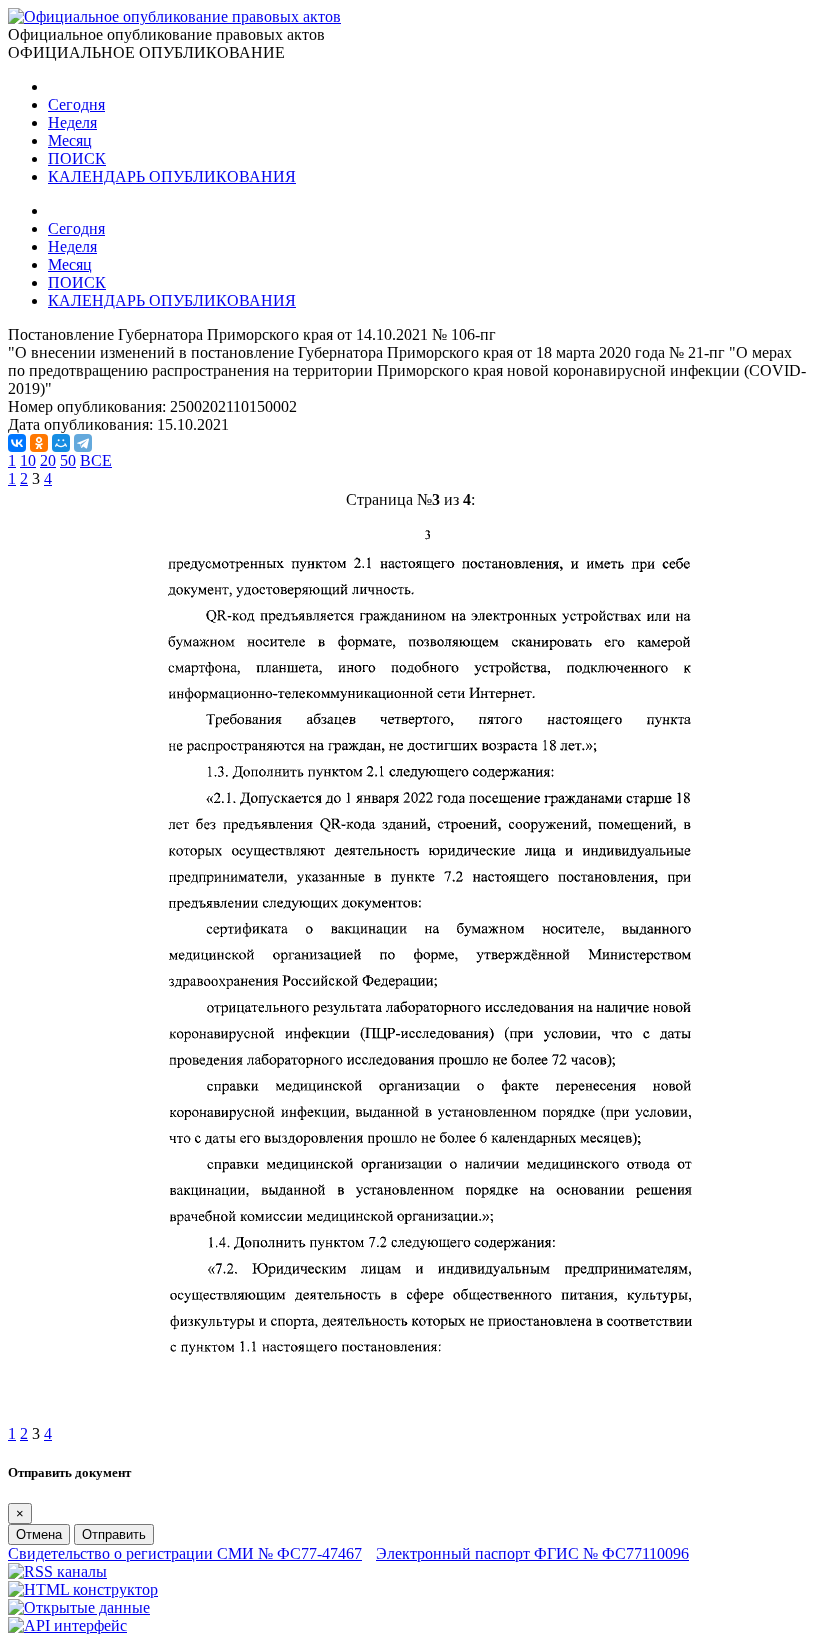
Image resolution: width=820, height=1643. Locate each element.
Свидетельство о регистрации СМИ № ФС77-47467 (185, 1553)
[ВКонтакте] (17, 443)
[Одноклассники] (39, 443)
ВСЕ (96, 460)
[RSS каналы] (57, 1571)
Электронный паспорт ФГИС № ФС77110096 (532, 1553)
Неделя (72, 122)
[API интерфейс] (67, 1625)
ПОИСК (77, 158)
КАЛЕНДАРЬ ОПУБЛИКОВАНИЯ (172, 176)
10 (28, 460)
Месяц (70, 140)
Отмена (39, 1534)
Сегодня (76, 104)
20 (48, 460)
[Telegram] (83, 443)
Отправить (114, 1534)
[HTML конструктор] (83, 1589)
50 (68, 460)
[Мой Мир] (61, 443)
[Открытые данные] (79, 1607)
